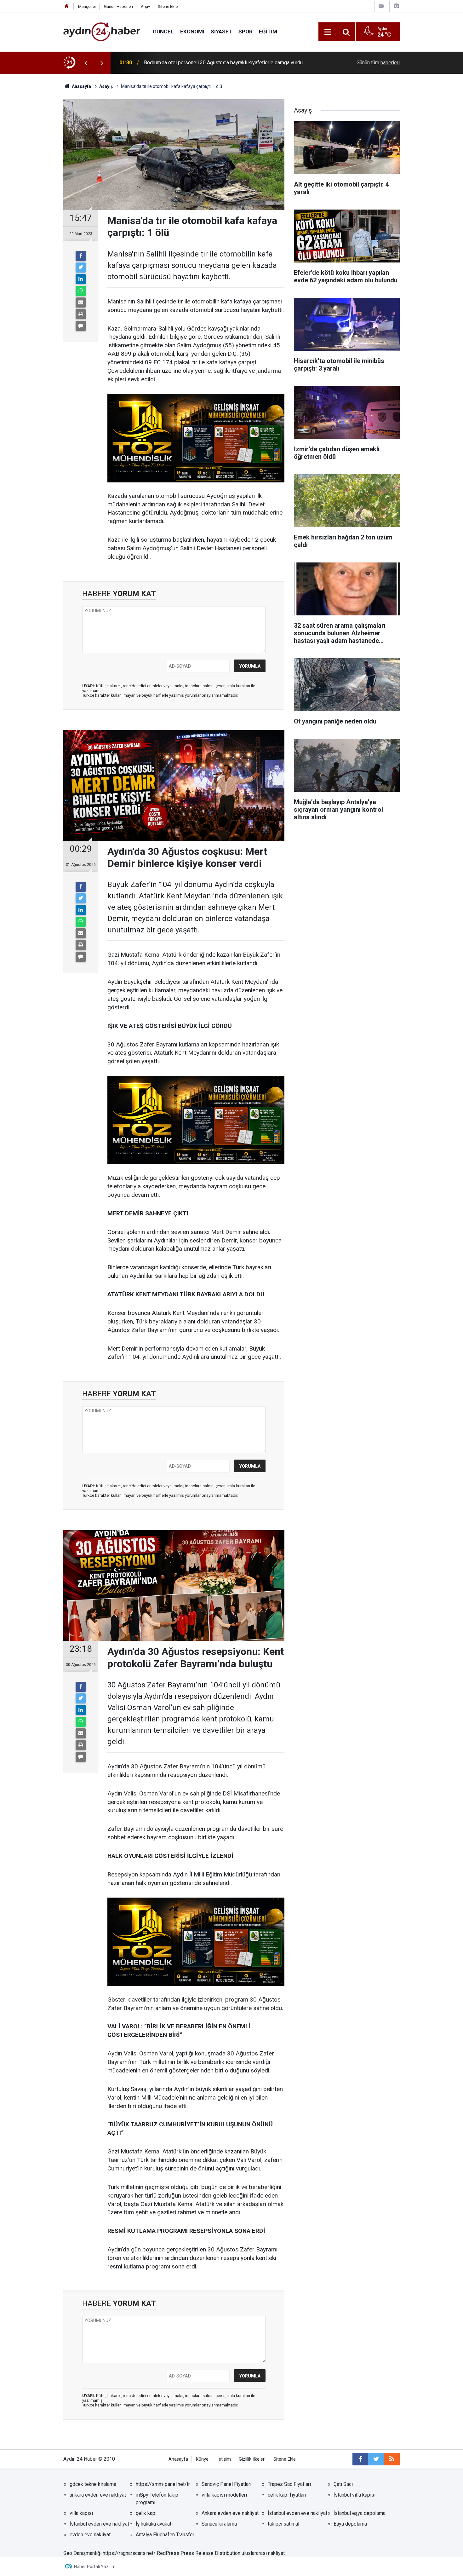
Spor (246, 32)
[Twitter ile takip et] (376, 2459)
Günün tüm (378, 63)
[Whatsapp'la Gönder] (81, 291)
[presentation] (86, 63)
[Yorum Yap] (81, 326)
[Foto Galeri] (396, 6)
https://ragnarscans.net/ (129, 2553)
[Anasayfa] (67, 6)
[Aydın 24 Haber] (102, 31)
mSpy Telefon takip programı (157, 2499)
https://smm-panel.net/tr (163, 2484)
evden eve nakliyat (90, 2535)
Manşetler (87, 6)
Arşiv (145, 6)
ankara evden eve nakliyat (98, 2495)
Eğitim (268, 32)
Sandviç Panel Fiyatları (226, 2484)
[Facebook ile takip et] (360, 2459)
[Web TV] (381, 6)
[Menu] (328, 32)
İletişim (224, 2459)
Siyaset (221, 32)
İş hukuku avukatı (154, 2524)
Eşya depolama (350, 2524)
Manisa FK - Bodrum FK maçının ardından (189, 63)
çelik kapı (146, 2513)
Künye (202, 2459)
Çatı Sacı (343, 2484)
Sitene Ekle (168, 6)
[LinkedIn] (81, 279)
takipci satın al (283, 2524)
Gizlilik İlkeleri (252, 2459)
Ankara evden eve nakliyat (230, 2513)
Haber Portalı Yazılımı (95, 2567)
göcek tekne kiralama (93, 2484)
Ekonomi (192, 32)
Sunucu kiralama (219, 2524)
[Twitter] (81, 268)
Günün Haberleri (118, 6)
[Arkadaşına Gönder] (81, 303)
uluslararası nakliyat (263, 2553)
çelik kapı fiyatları (287, 2495)
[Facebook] (81, 256)
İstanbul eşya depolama (360, 2513)
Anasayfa (178, 2459)
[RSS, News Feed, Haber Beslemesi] (392, 2459)
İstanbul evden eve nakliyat (297, 2513)
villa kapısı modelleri (224, 2495)
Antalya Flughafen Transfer (165, 2535)
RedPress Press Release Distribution (199, 2553)
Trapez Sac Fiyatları (289, 2484)
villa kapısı (81, 2513)
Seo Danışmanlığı (82, 2553)
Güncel (163, 32)
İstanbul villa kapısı (354, 2495)
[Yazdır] (81, 314)
